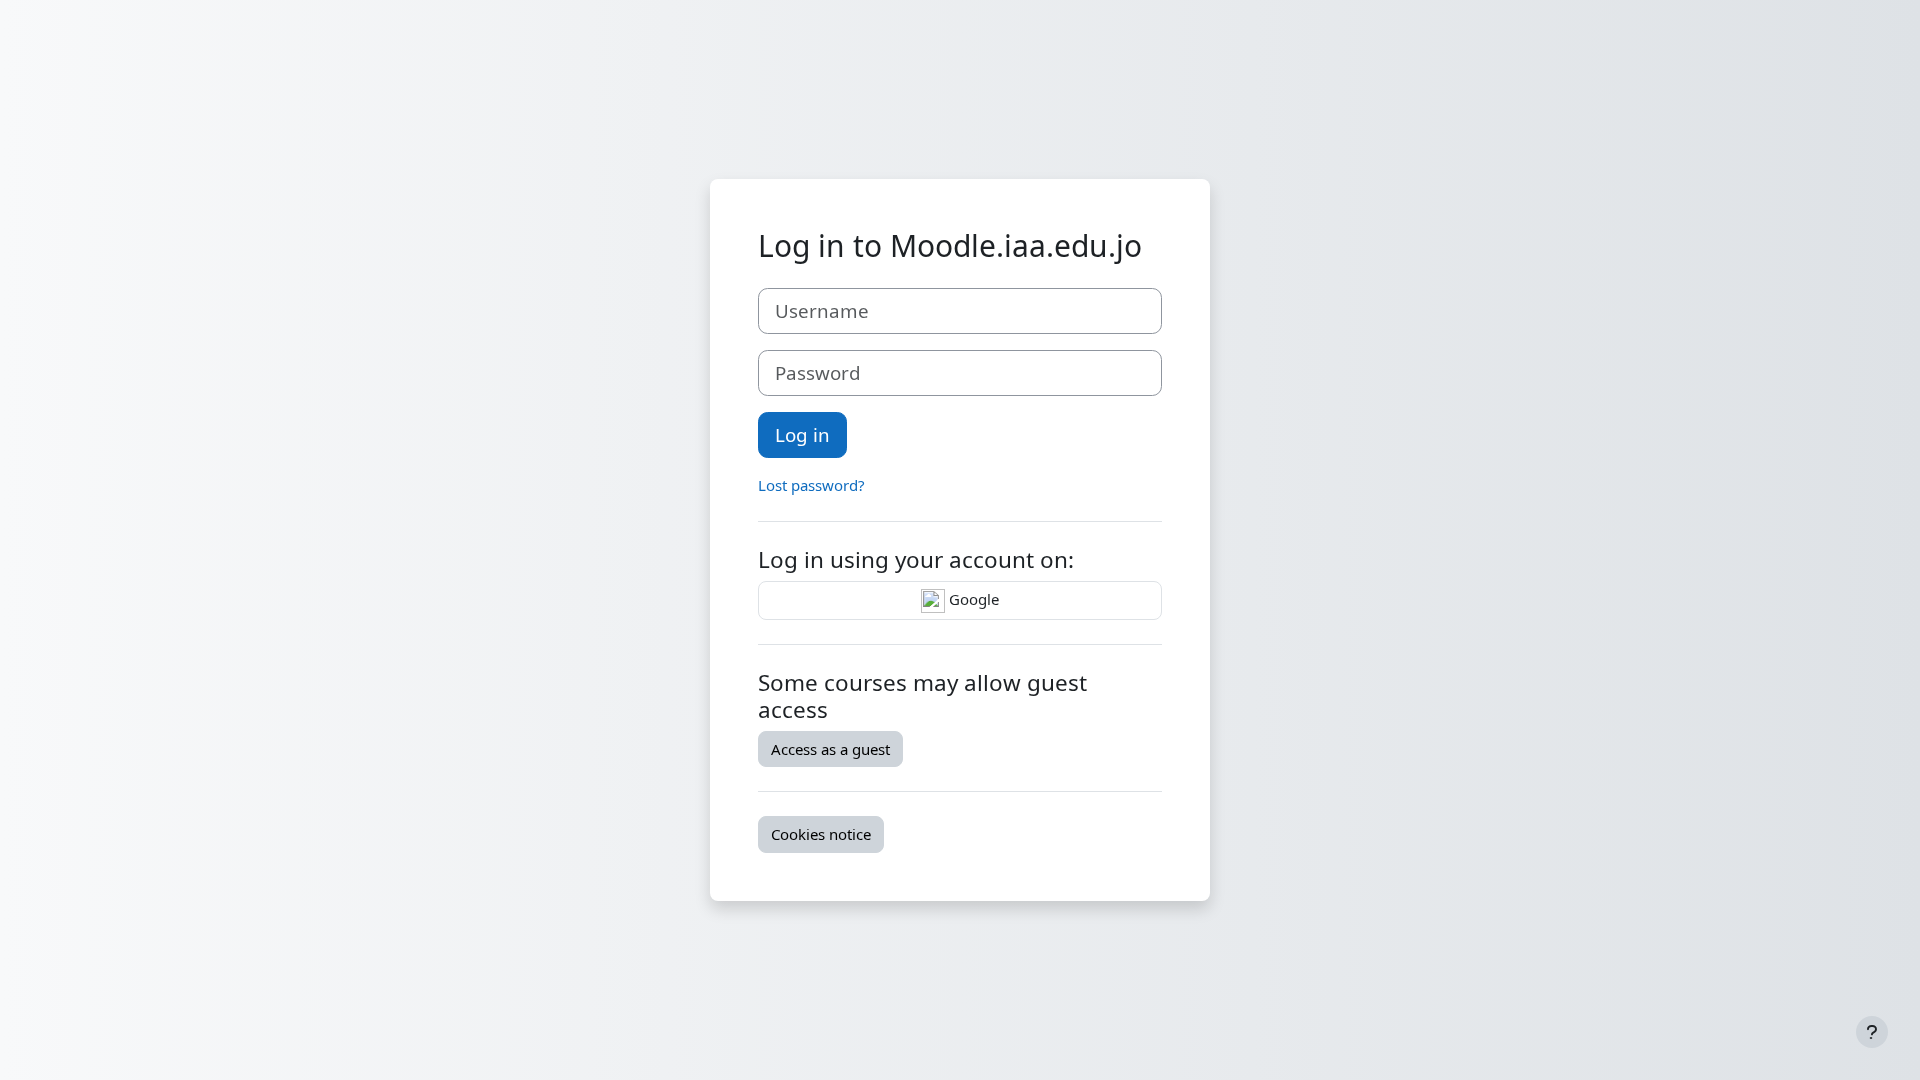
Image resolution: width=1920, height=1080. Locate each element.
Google (972, 599)
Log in (802, 434)
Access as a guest (830, 749)
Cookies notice (821, 834)
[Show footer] (1872, 1032)
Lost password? (811, 485)
